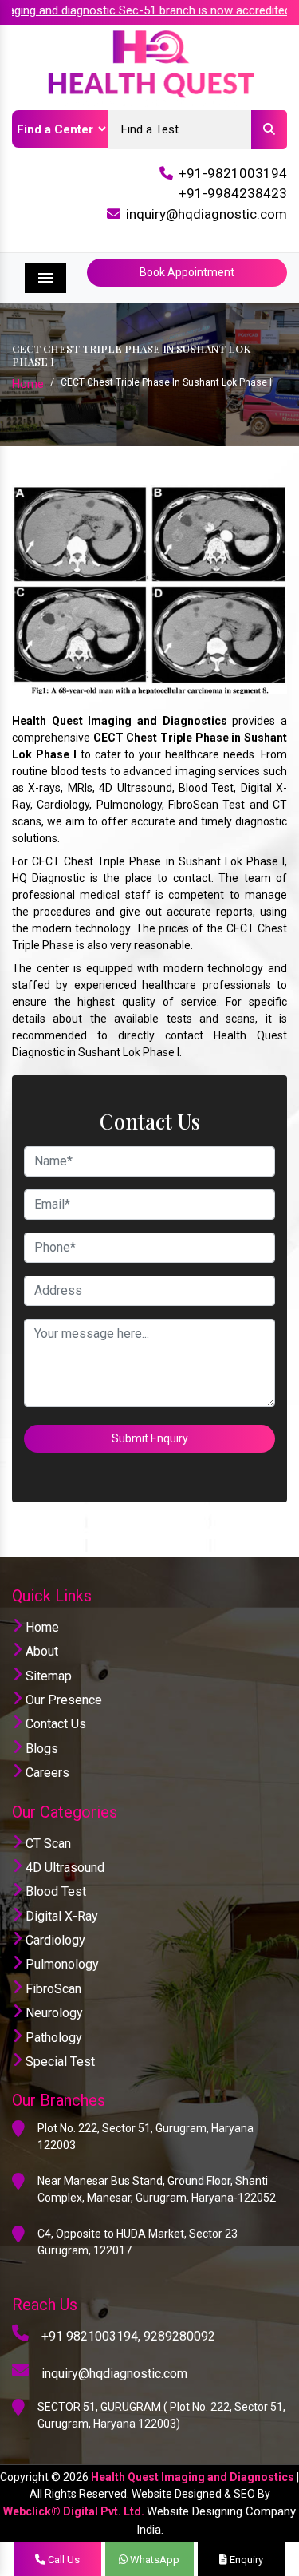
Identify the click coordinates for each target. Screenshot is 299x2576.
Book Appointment (187, 272)
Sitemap (47, 1676)
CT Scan (47, 1844)
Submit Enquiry (150, 1438)
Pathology (52, 2038)
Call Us (63, 2560)
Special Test (59, 2062)
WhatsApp (153, 2560)
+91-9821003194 (233, 173)
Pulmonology (61, 1964)
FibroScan (52, 1989)
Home (28, 384)
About (40, 1651)
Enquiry (245, 2560)
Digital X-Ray (60, 1916)
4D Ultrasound (63, 1868)
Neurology (53, 2013)
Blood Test (54, 1891)
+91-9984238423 (233, 193)
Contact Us (54, 1724)
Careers (46, 1773)
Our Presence (62, 1700)
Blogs (40, 1749)
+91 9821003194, (91, 2336)
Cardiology (54, 1940)
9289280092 (179, 2336)
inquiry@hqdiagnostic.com (207, 214)
